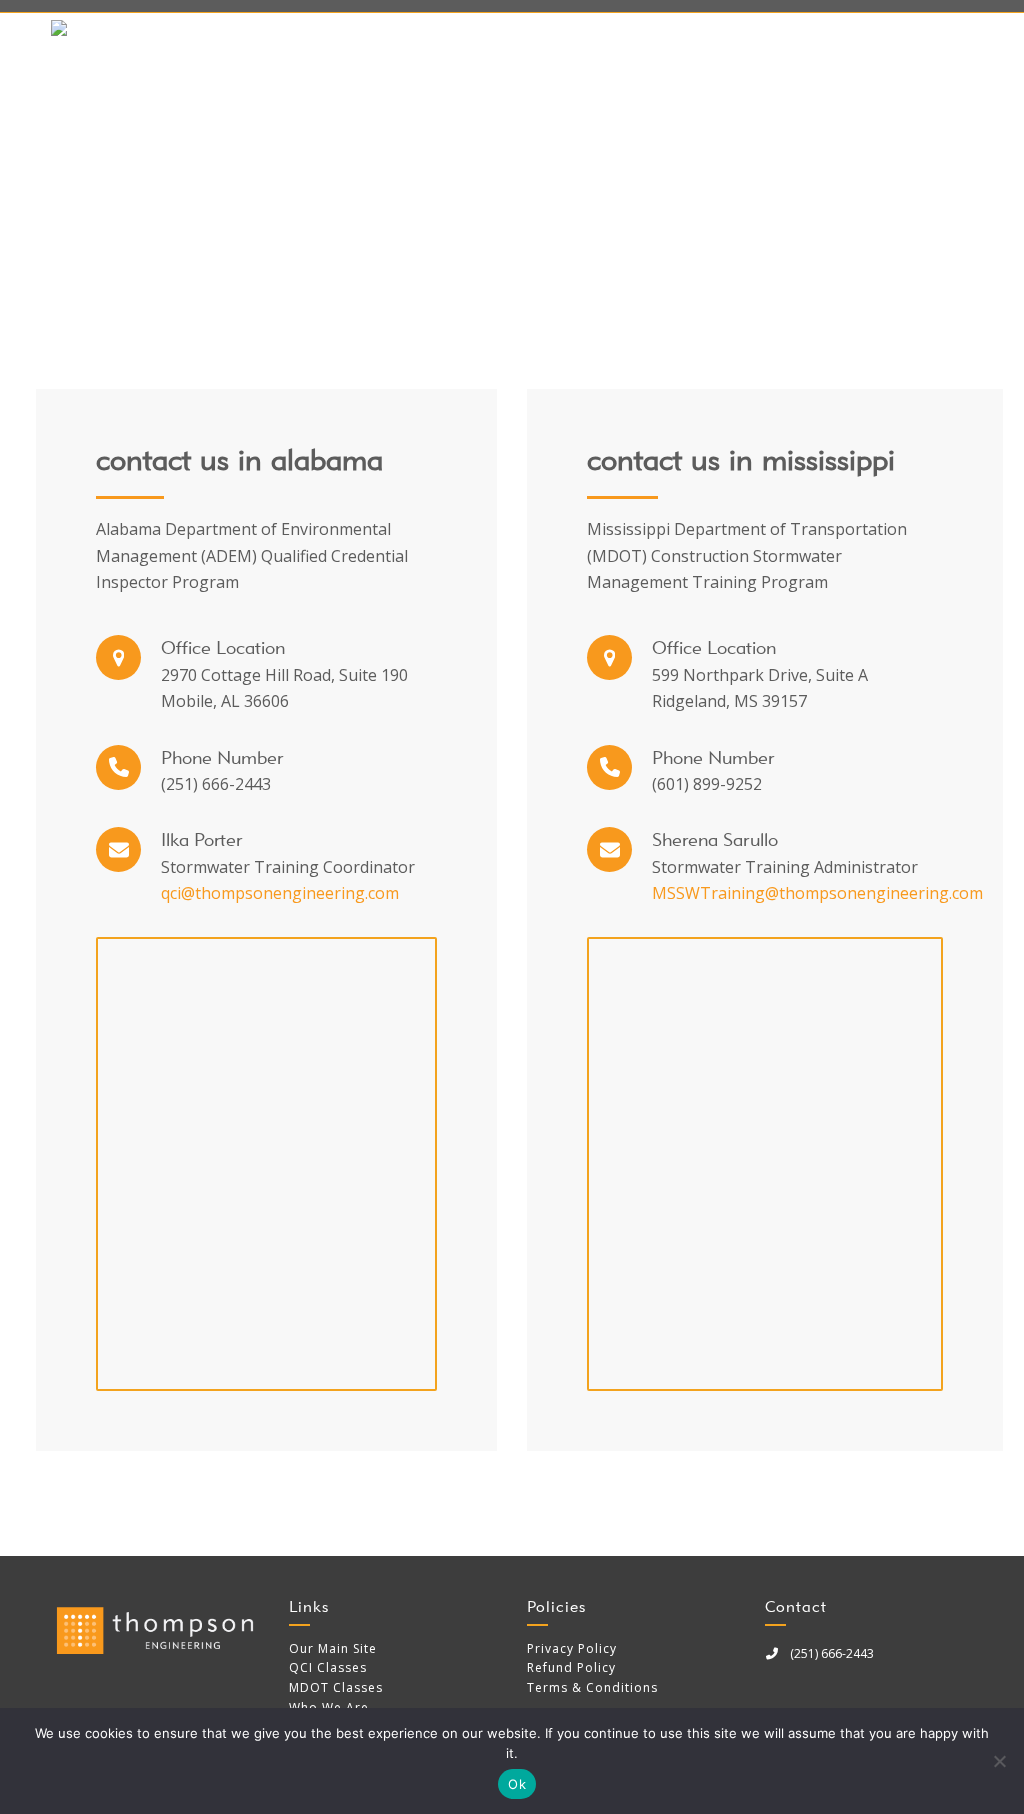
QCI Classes (328, 1667)
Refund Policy (571, 1667)
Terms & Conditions (592, 1687)
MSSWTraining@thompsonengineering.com (817, 893)
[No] (999, 1761)
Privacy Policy (572, 1648)
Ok (517, 1784)
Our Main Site (333, 1648)
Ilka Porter (201, 839)
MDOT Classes (336, 1687)
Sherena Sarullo (715, 839)
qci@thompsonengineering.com (280, 893)
